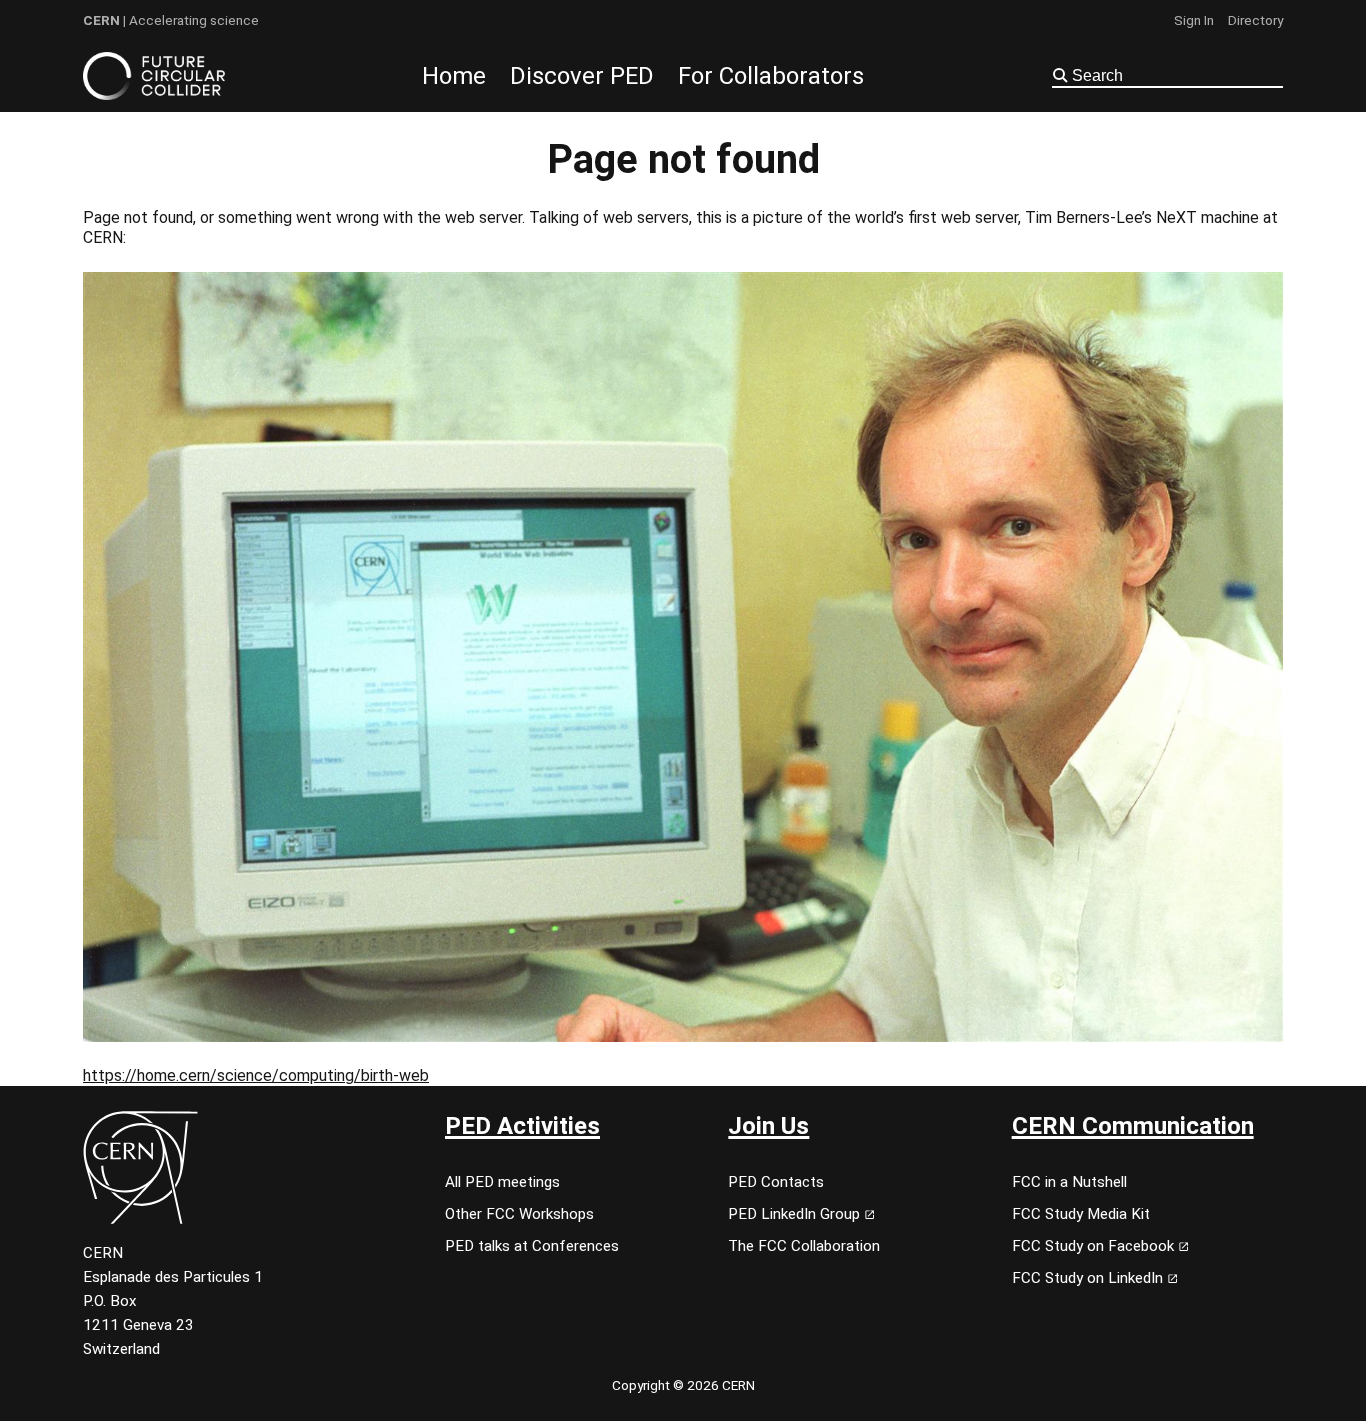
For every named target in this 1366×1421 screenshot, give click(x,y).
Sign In (1194, 20)
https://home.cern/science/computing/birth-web (256, 1075)
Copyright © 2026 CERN (683, 1385)
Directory (1255, 20)
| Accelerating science (171, 20)
